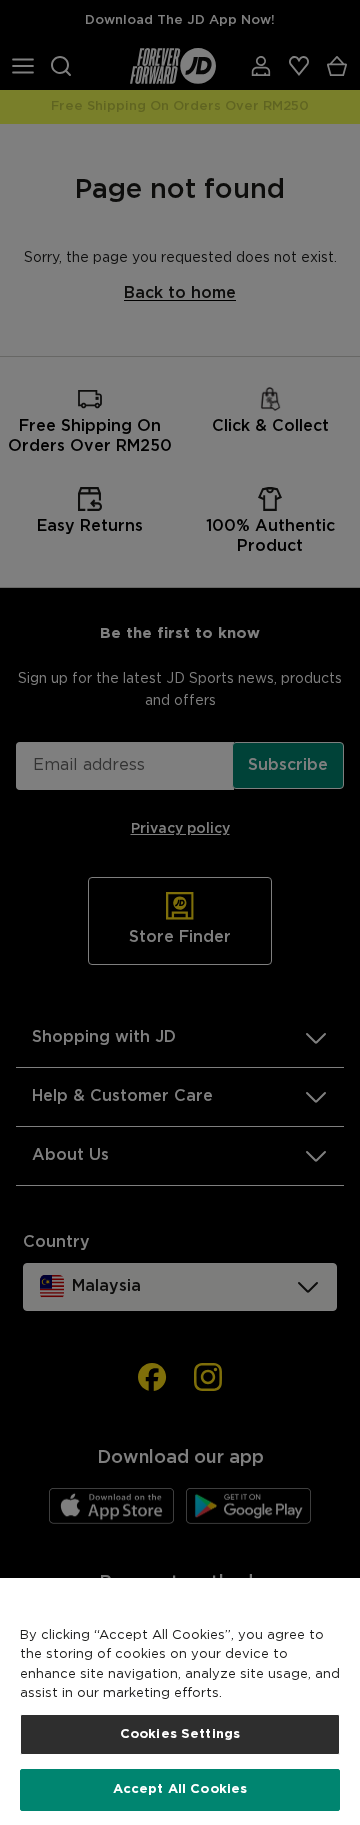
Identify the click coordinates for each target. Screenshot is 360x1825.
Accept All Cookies (180, 1789)
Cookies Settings (180, 1734)
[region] (180, 1701)
